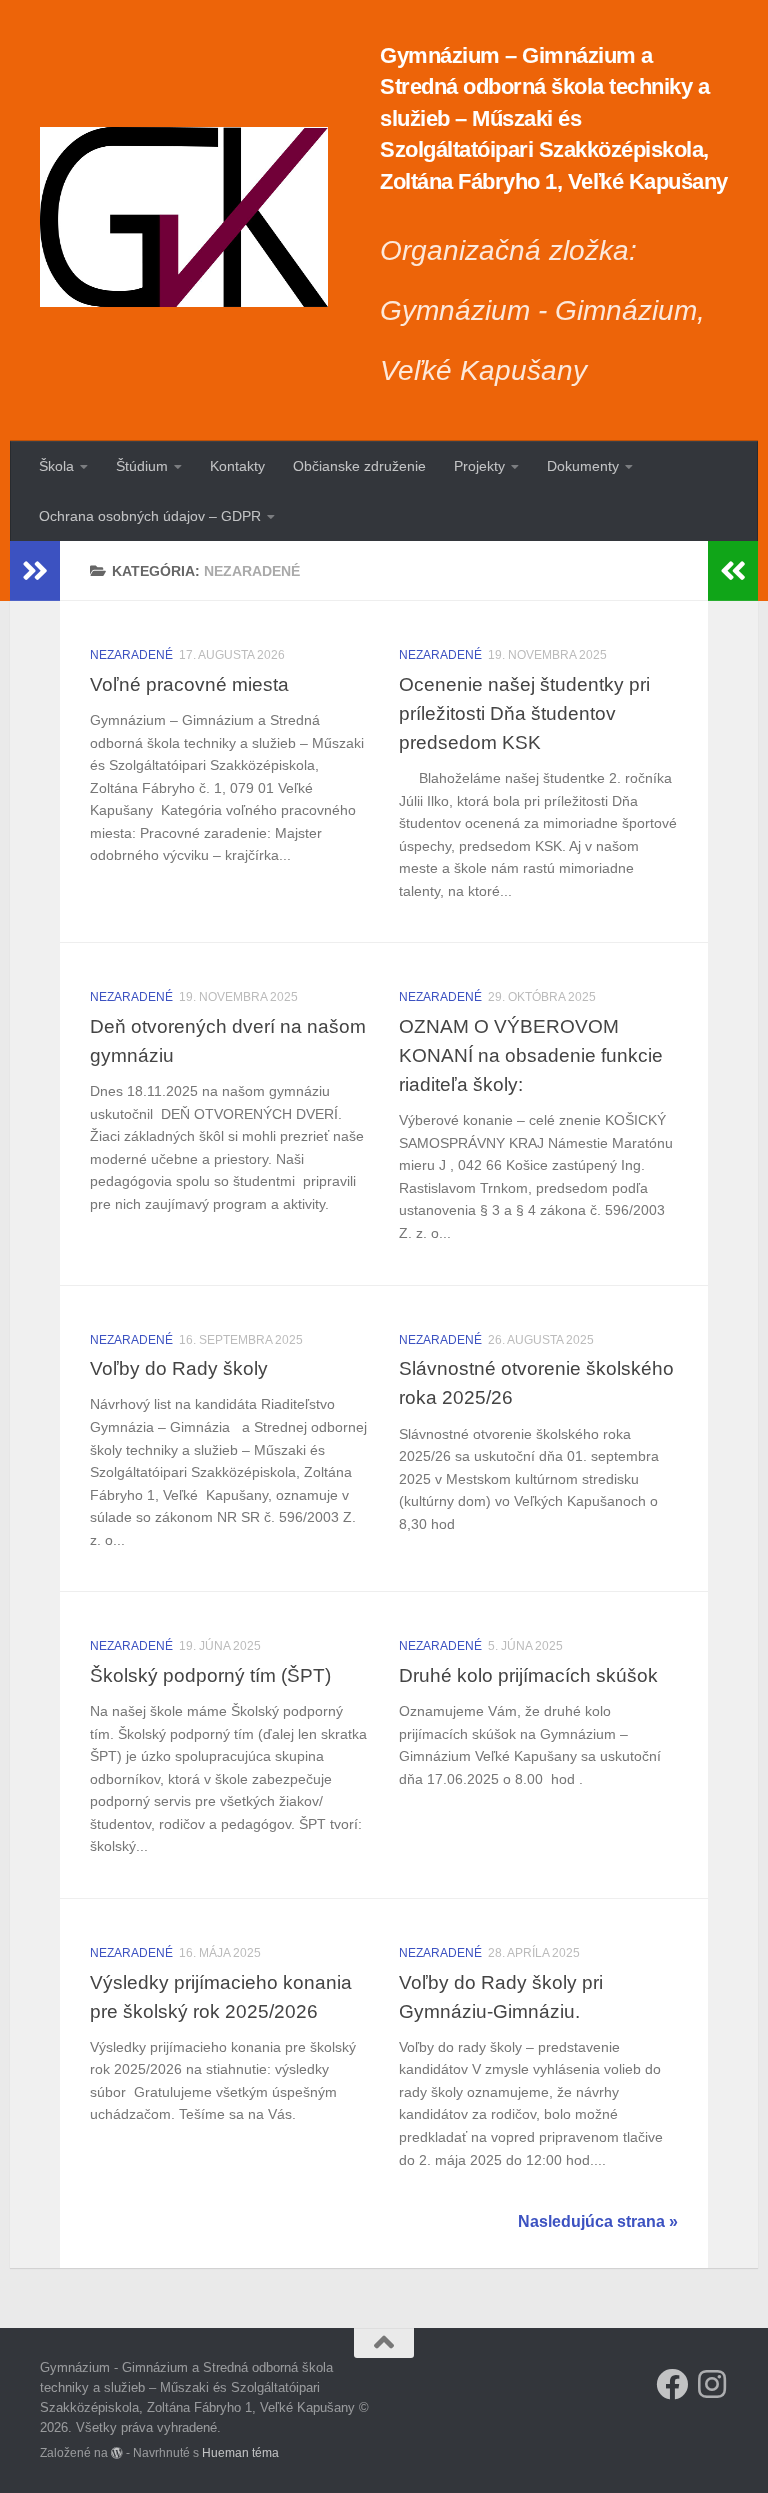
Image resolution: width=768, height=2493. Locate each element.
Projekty (479, 466)
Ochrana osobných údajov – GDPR (150, 516)
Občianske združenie (359, 466)
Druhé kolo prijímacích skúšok (528, 1675)
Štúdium (142, 466)
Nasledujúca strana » (598, 2221)
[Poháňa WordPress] (117, 2453)
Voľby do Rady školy (179, 1368)
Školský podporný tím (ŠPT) (210, 1675)
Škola (56, 466)
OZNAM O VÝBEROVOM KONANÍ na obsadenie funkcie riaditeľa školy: (531, 1055)
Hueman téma (240, 2452)
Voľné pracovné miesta (189, 684)
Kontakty (237, 466)
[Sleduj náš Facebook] (672, 2384)
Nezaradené (131, 655)
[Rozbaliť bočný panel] (35, 571)
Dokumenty (583, 466)
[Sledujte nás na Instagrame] (712, 2384)
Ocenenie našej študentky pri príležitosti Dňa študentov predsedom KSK (524, 713)
